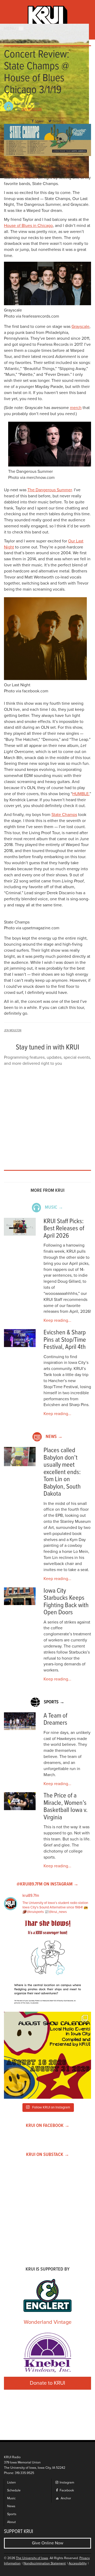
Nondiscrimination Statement (45, 2563)
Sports (12, 2514)
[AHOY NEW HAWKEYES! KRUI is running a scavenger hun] (47, 1964)
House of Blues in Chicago (28, 226)
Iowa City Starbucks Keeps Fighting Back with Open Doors (66, 1602)
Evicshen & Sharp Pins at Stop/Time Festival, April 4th (65, 1340)
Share (39, 121)
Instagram (66, 2483)
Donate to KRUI (47, 2383)
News (11, 2506)
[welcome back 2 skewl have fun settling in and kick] (47, 2055)
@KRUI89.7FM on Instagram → (47, 1884)
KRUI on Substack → (48, 2155)
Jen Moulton (32, 109)
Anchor (65, 2498)
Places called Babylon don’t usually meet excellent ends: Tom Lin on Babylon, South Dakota (62, 1472)
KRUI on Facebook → (48, 2126)
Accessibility (78, 2563)
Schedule (14, 2490)
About (11, 2522)
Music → (54, 1207)
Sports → (54, 1702)
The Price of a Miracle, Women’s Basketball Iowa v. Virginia (66, 1807)
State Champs (64, 815)
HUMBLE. (81, 794)
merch (76, 408)
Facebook (66, 2490)
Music (11, 2498)
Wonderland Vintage (48, 2322)
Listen (11, 2483)
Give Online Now (48, 2543)
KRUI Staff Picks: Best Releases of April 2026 (64, 1229)
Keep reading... (57, 1320)
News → (54, 1437)
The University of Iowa (32, 2558)
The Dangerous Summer (50, 490)
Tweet (57, 121)
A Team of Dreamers (55, 1720)
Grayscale (80, 327)
